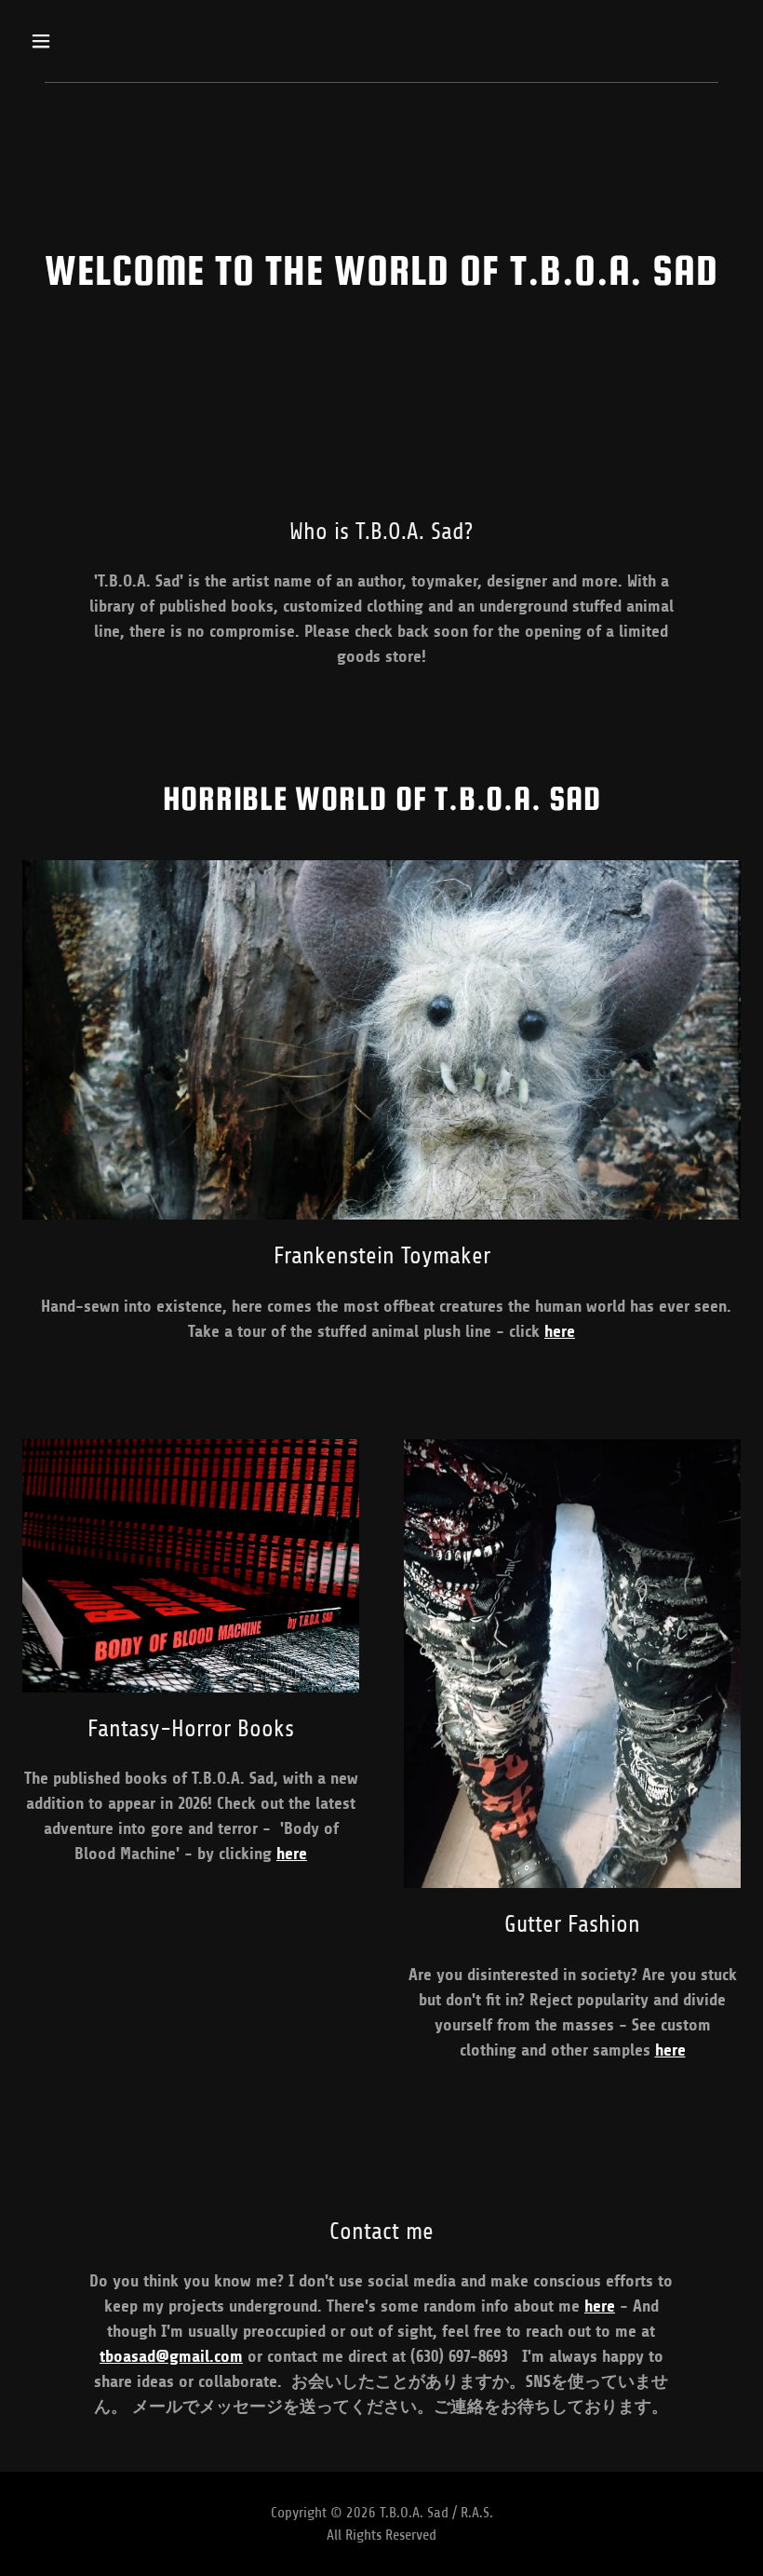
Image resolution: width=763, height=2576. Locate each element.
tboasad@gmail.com (171, 2356)
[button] (105, 41)
